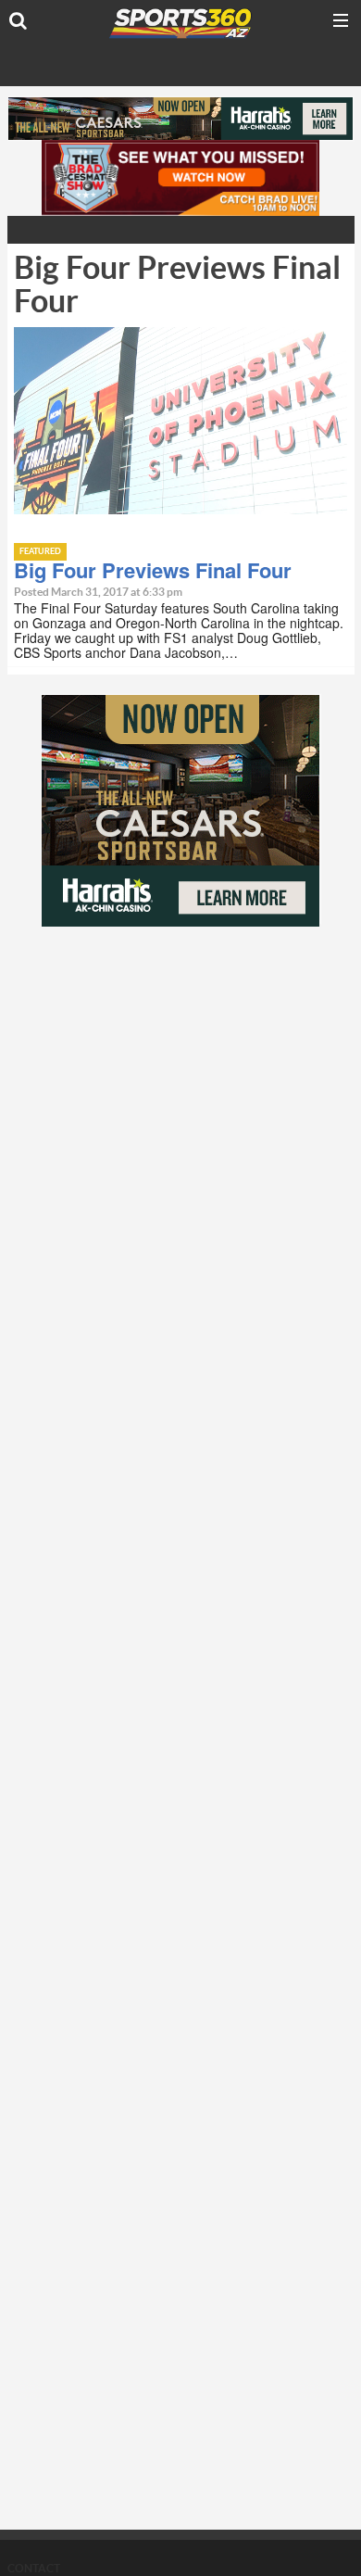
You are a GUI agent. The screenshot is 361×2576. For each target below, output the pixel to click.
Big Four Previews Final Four (153, 570)
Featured (40, 552)
